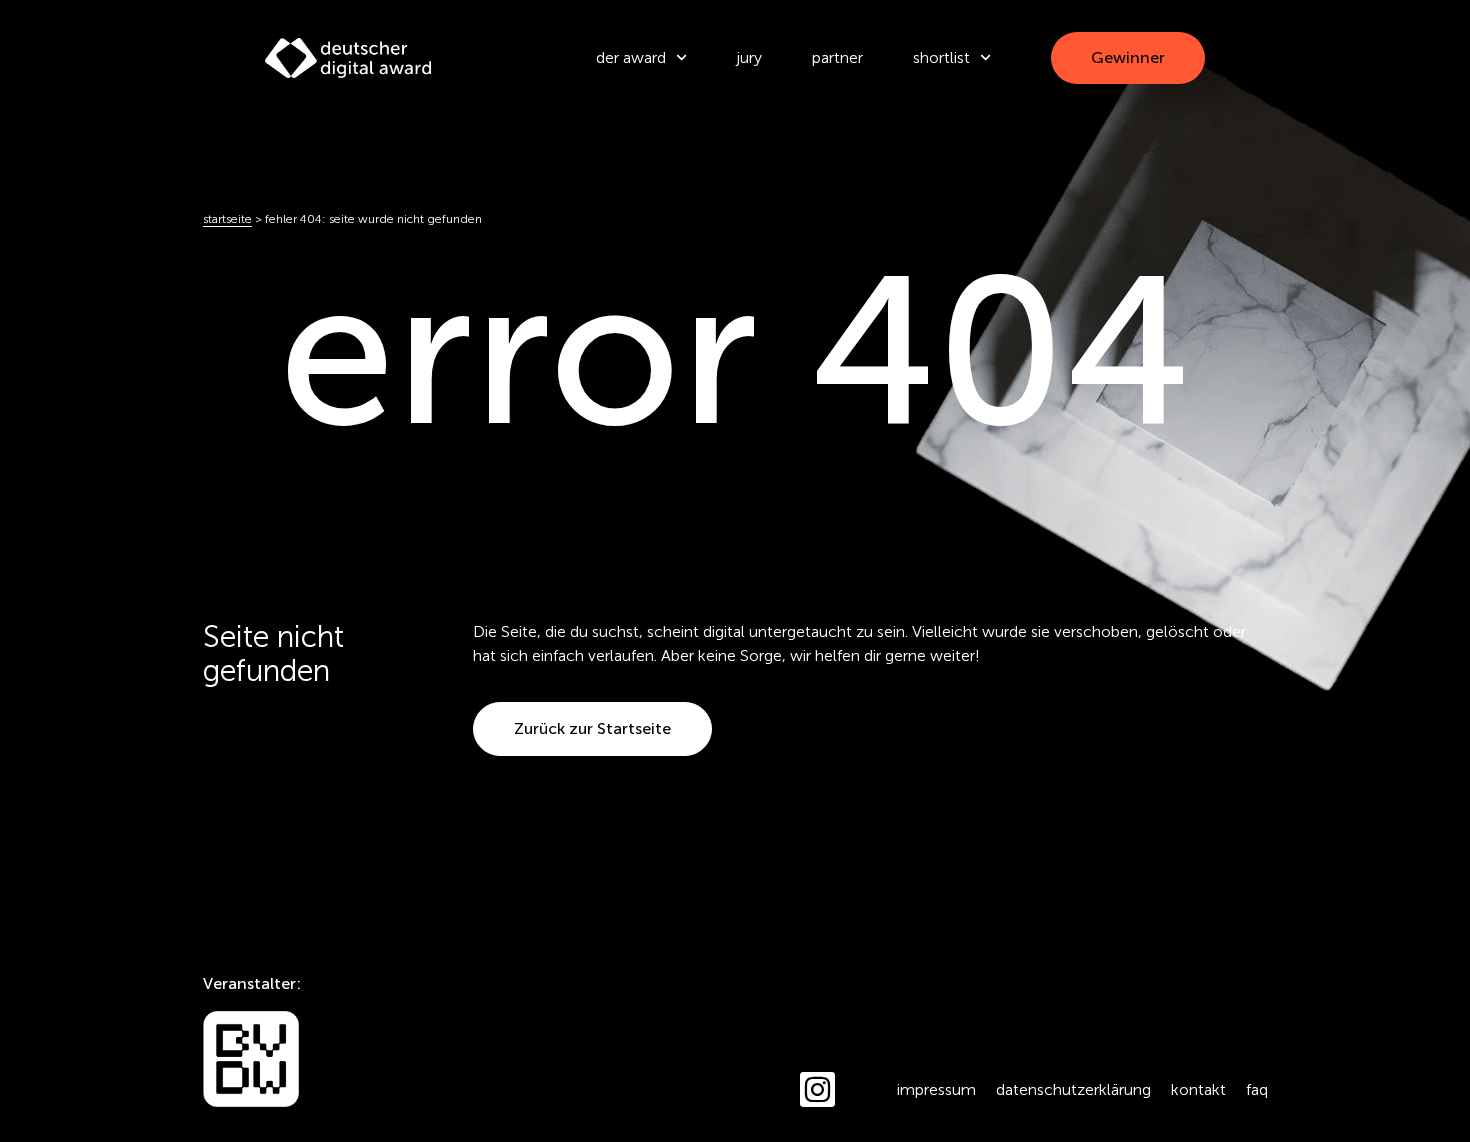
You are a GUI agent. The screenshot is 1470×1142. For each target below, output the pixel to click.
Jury (749, 57)
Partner (837, 57)
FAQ (1257, 1089)
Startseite (227, 219)
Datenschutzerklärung (1073, 1089)
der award (631, 57)
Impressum (936, 1089)
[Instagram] (817, 1089)
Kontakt (1198, 1089)
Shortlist (941, 57)
